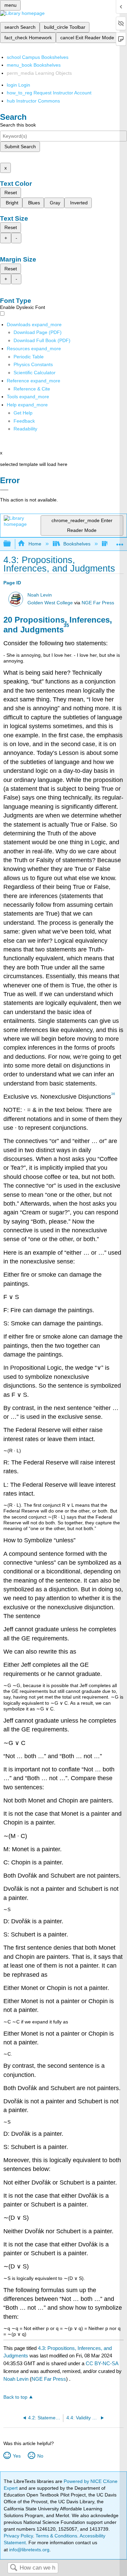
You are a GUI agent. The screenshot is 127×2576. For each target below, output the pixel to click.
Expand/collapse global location (120, 542)
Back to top (15, 2397)
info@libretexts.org (29, 2550)
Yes (17, 2456)
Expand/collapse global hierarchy (12, 544)
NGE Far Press (98, 603)
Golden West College (50, 603)
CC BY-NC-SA (102, 2363)
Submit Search (20, 147)
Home (35, 544)
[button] (24, 421)
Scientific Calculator (35, 373)
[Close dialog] (4, 490)
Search (14, 2568)
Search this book (18, 125)
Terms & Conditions (56, 2536)
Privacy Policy (18, 2536)
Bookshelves (77, 544)
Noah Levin (40, 595)
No (40, 2456)
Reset (11, 193)
